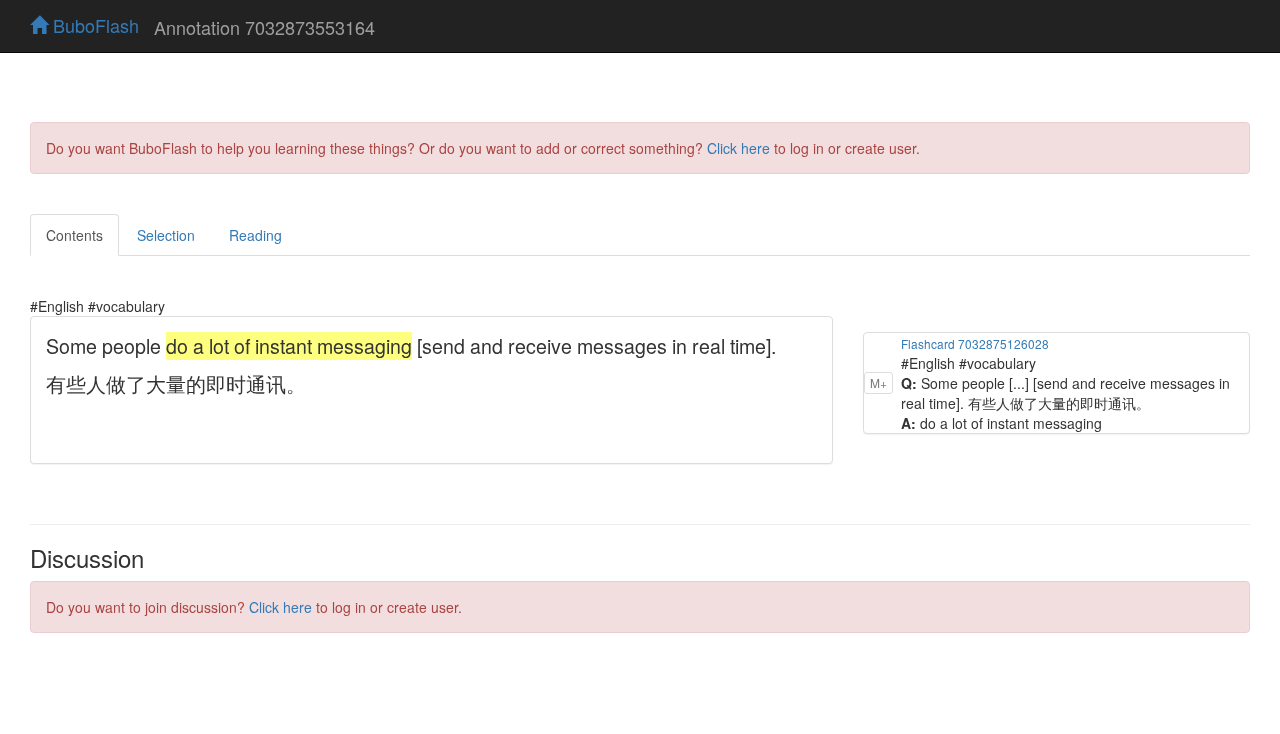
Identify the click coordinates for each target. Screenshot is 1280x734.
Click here (738, 148)
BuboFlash (93, 25)
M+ (878, 382)
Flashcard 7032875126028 (975, 343)
